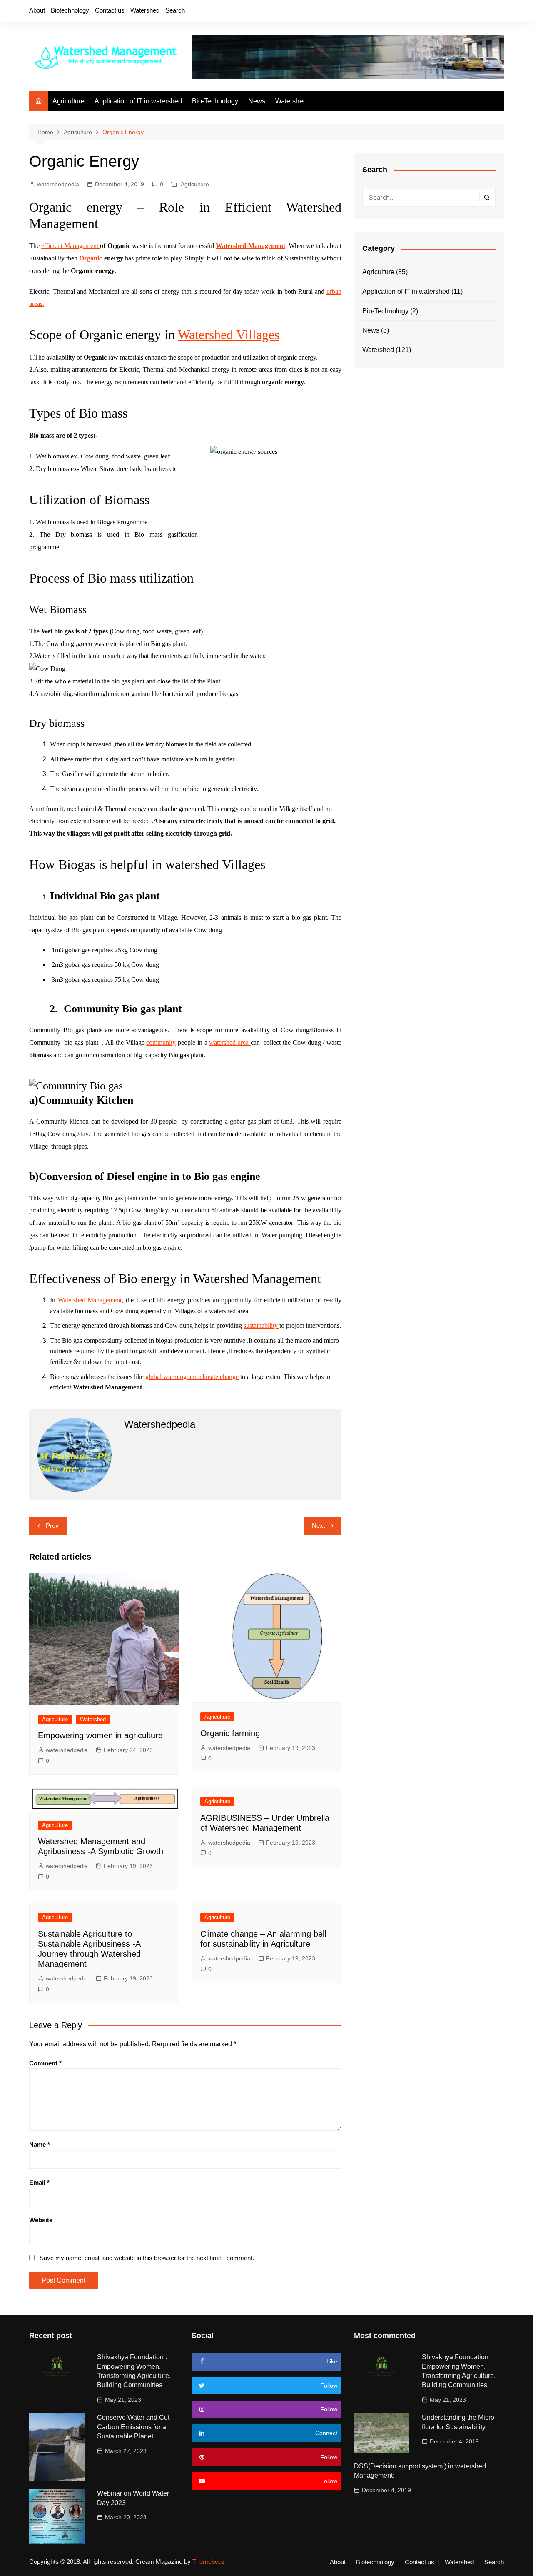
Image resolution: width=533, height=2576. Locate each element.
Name (40, 2144)
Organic (91, 258)
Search (175, 10)
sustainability (262, 1326)
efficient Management (71, 246)
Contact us (110, 10)
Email (39, 2182)
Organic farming (230, 1733)
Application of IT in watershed (138, 101)
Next (318, 1526)
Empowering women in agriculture (100, 1735)
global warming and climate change (192, 1377)
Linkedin (498, 12)
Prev (52, 1526)
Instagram (469, 12)
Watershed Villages (229, 335)
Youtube (483, 12)
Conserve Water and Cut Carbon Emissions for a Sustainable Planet (133, 2427)
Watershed (145, 10)
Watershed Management (90, 1300)
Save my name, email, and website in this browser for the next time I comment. (147, 2258)
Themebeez (209, 2562)
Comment (45, 2063)
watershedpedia (58, 184)
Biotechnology (70, 10)
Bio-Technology (215, 101)
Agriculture (68, 101)
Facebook (441, 12)
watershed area (230, 1043)
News (257, 101)
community (161, 1043)
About (37, 10)
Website (41, 2220)
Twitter (455, 12)
